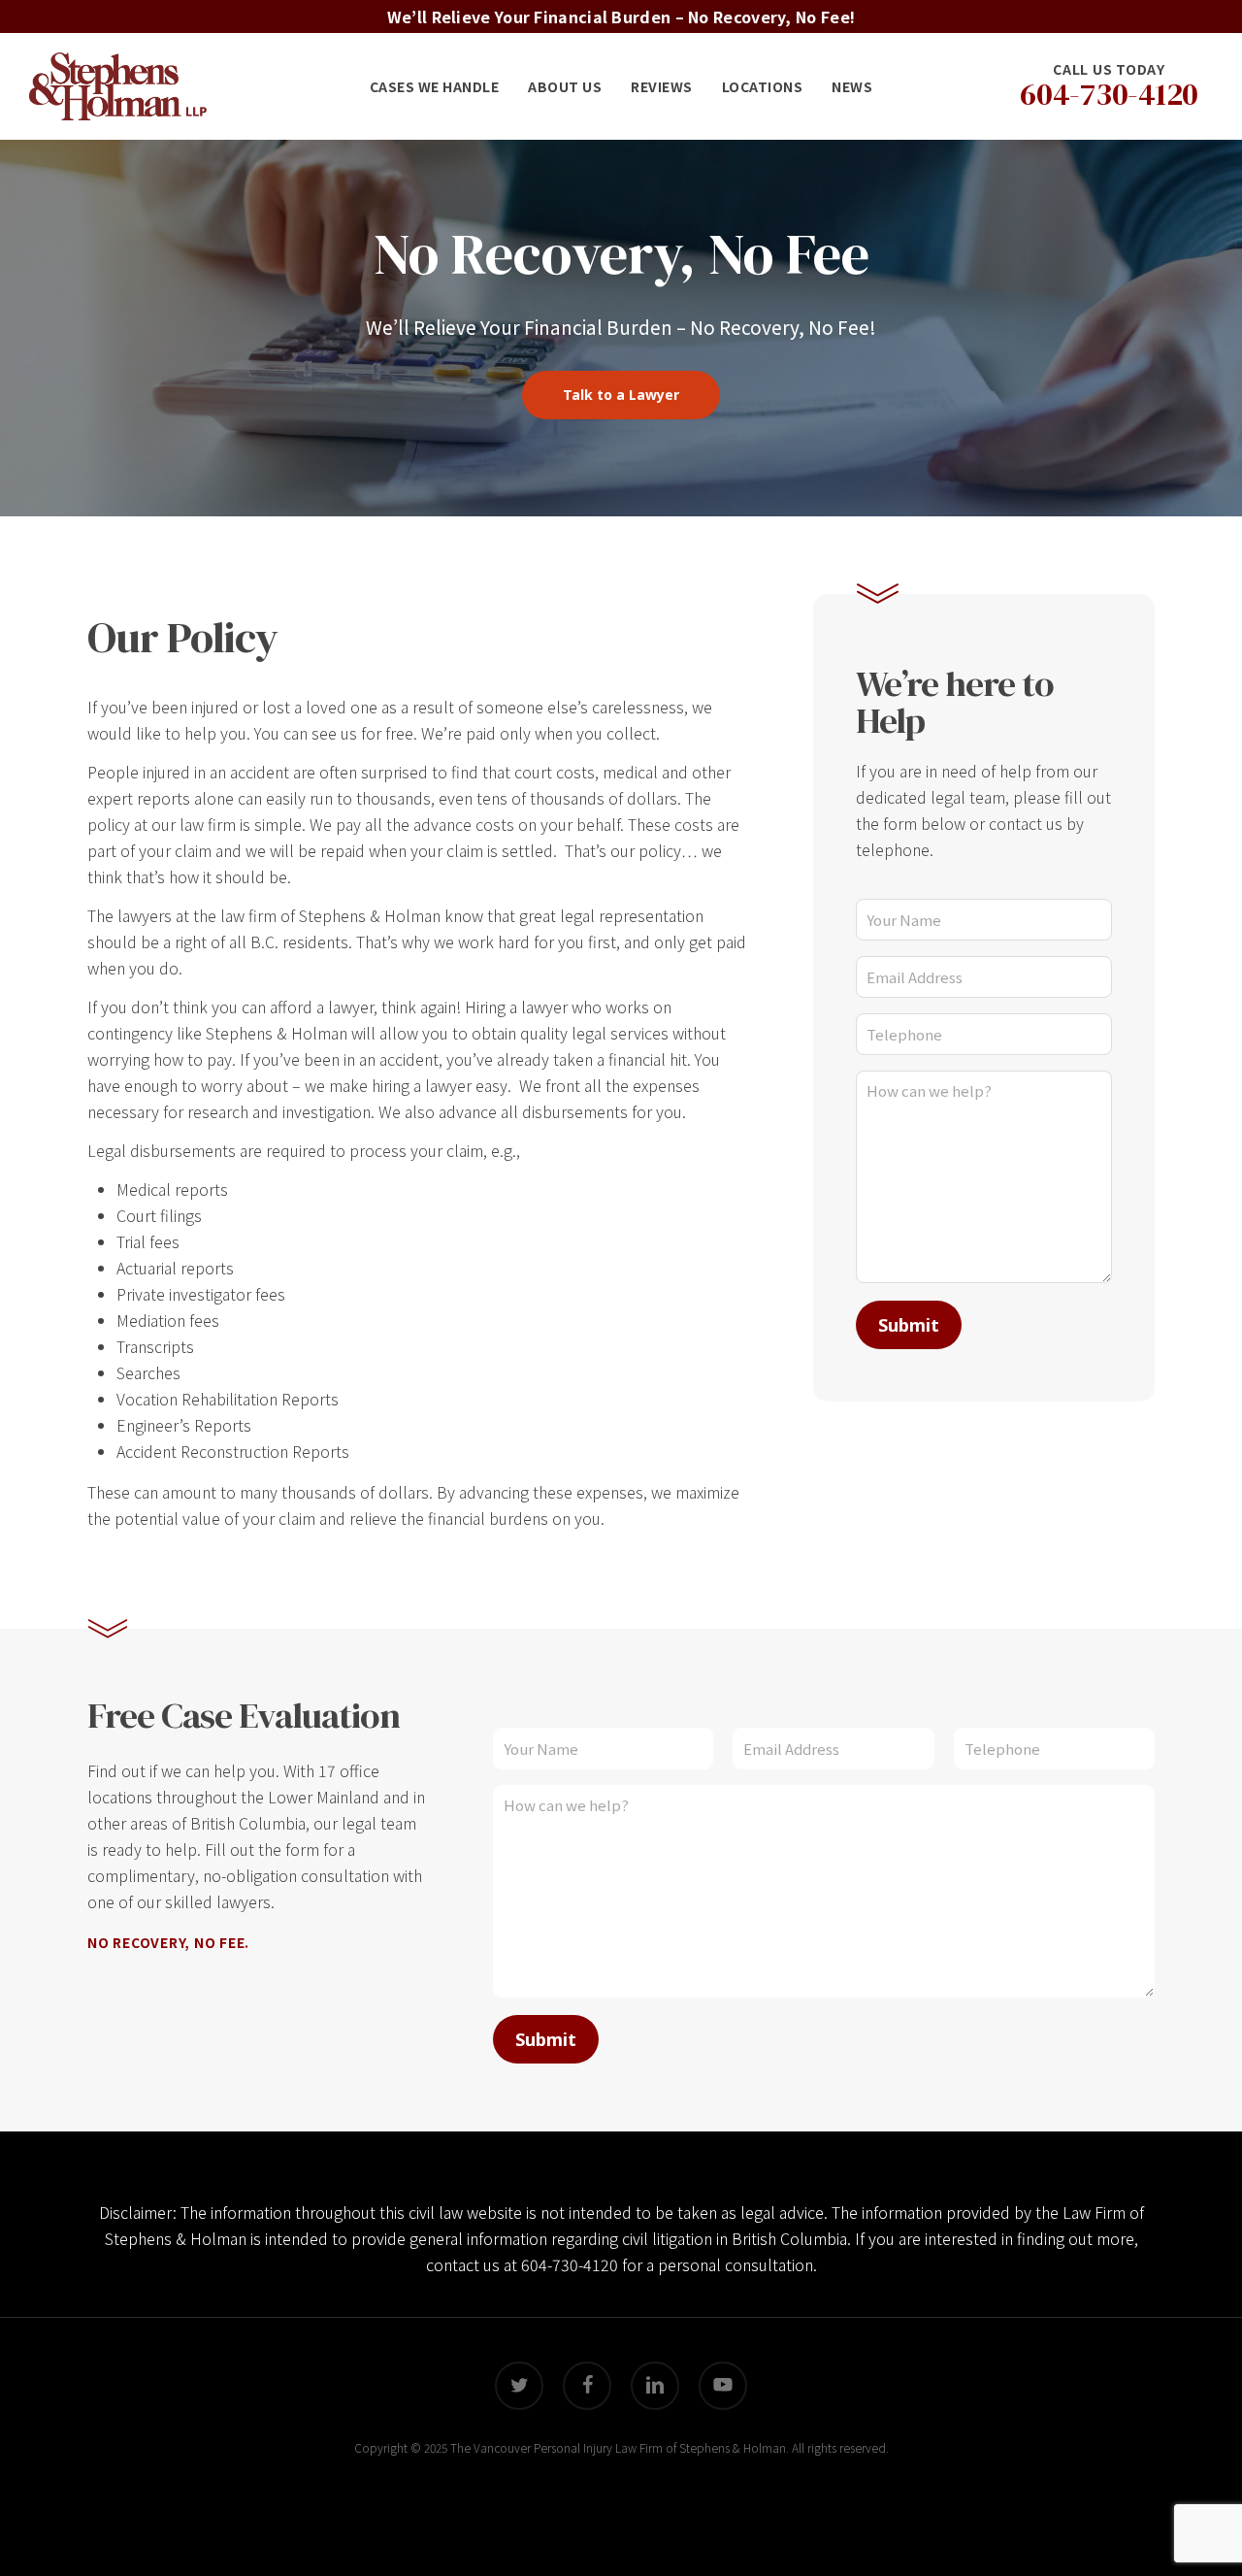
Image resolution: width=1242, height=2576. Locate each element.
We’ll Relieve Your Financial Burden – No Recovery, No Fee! (621, 17)
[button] (621, 395)
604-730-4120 (570, 2264)
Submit (909, 1325)
